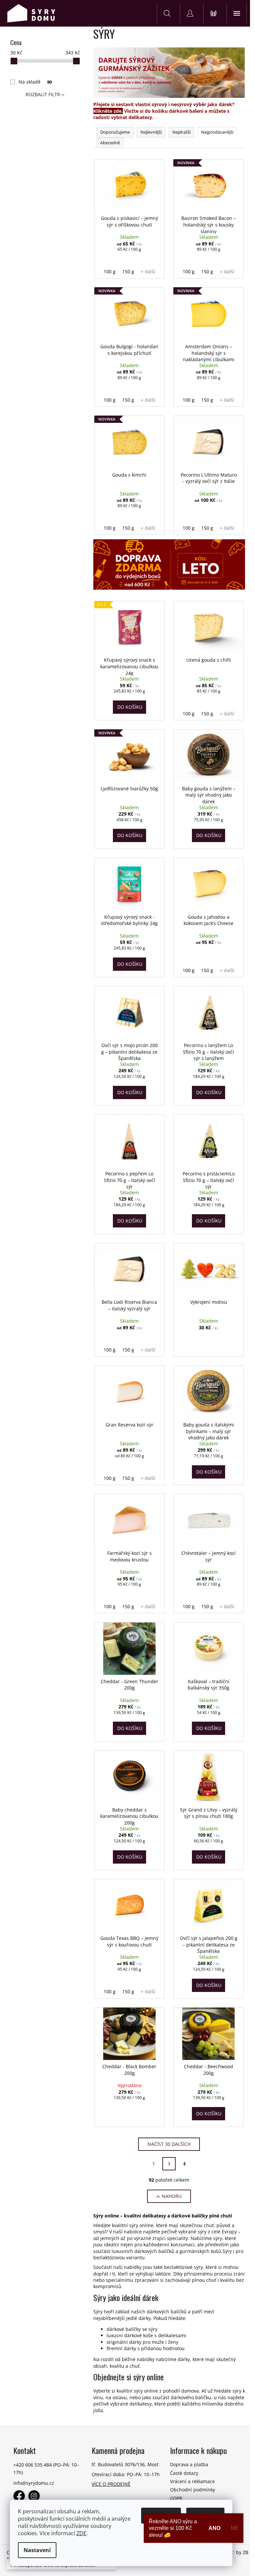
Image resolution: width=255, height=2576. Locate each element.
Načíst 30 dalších (169, 2144)
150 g (128, 271)
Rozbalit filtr (43, 94)
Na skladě (35, 82)
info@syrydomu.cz (34, 2483)
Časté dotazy (184, 2473)
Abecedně (110, 143)
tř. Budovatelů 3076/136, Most (125, 2464)
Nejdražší (181, 132)
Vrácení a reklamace (192, 2481)
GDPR (176, 2498)
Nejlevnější (151, 132)
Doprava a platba (189, 2464)
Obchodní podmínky (193, 2490)
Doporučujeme (115, 132)
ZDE (81, 2533)
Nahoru (172, 2196)
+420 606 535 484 (33, 2465)
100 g (110, 271)
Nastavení (37, 2550)
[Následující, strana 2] (169, 2164)
